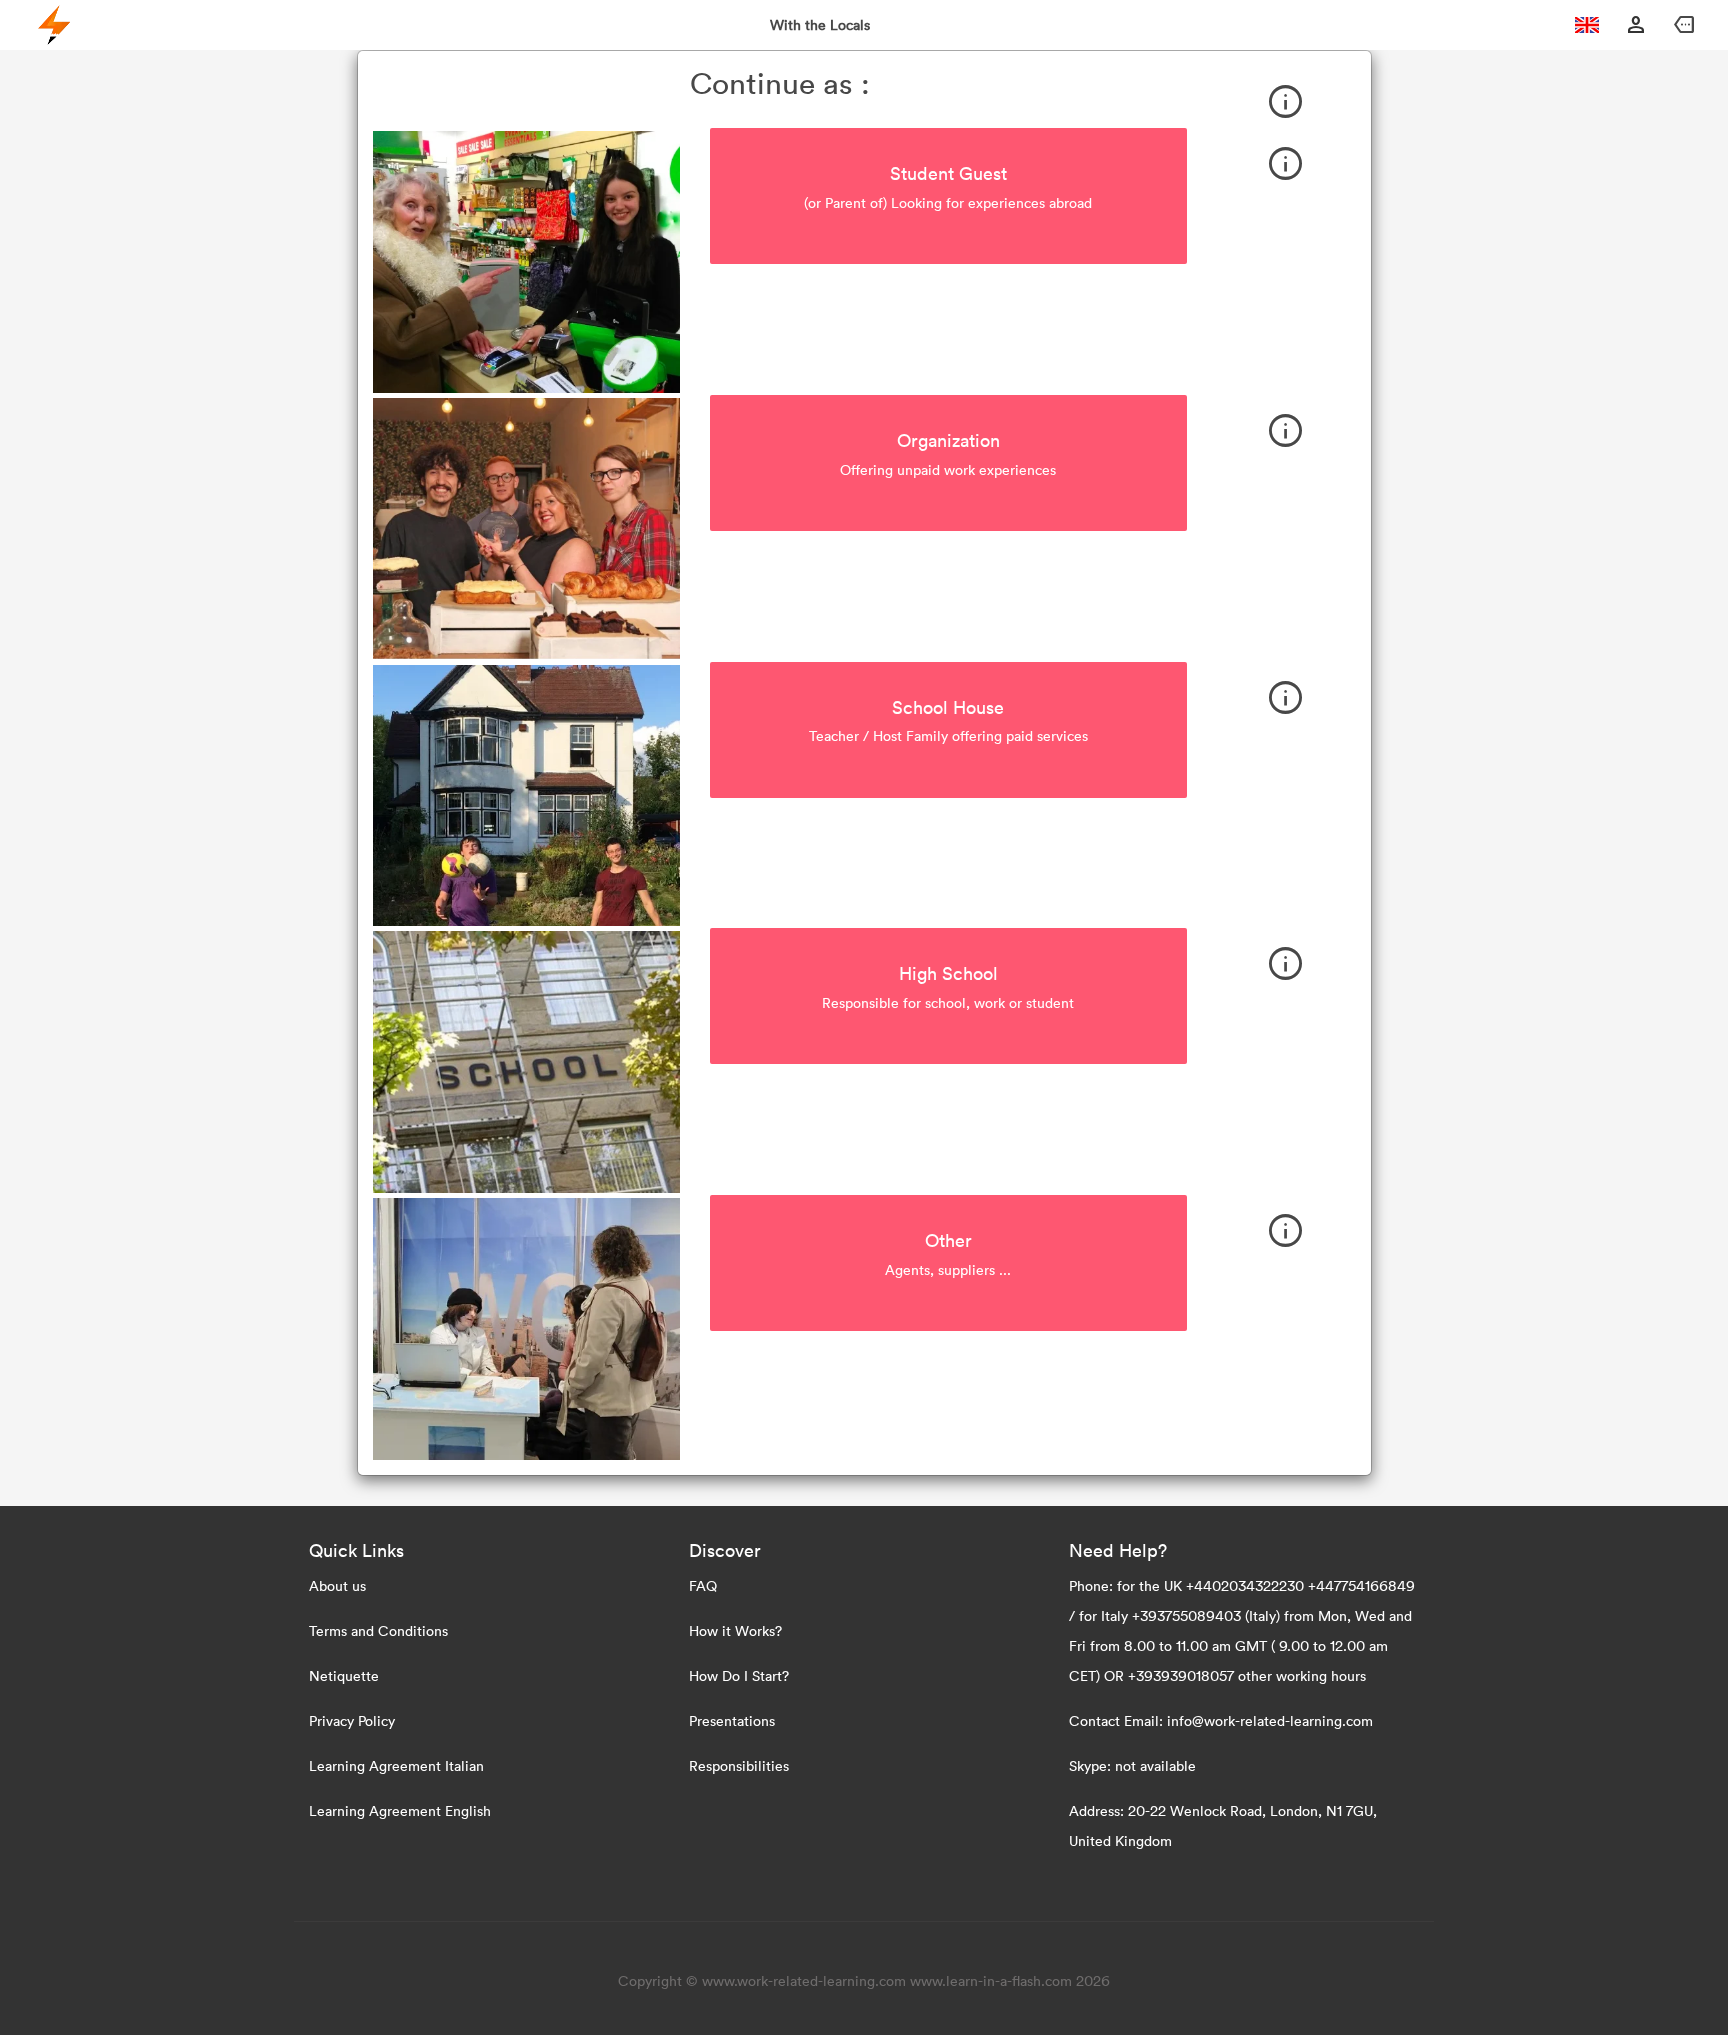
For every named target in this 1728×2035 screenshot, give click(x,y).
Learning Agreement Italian (396, 1765)
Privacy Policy (352, 1720)
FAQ (703, 1585)
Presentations (732, 1720)
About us (337, 1585)
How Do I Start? (739, 1675)
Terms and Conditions (378, 1630)
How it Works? (735, 1630)
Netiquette (344, 1675)
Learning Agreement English (400, 1810)
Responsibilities (739, 1765)
